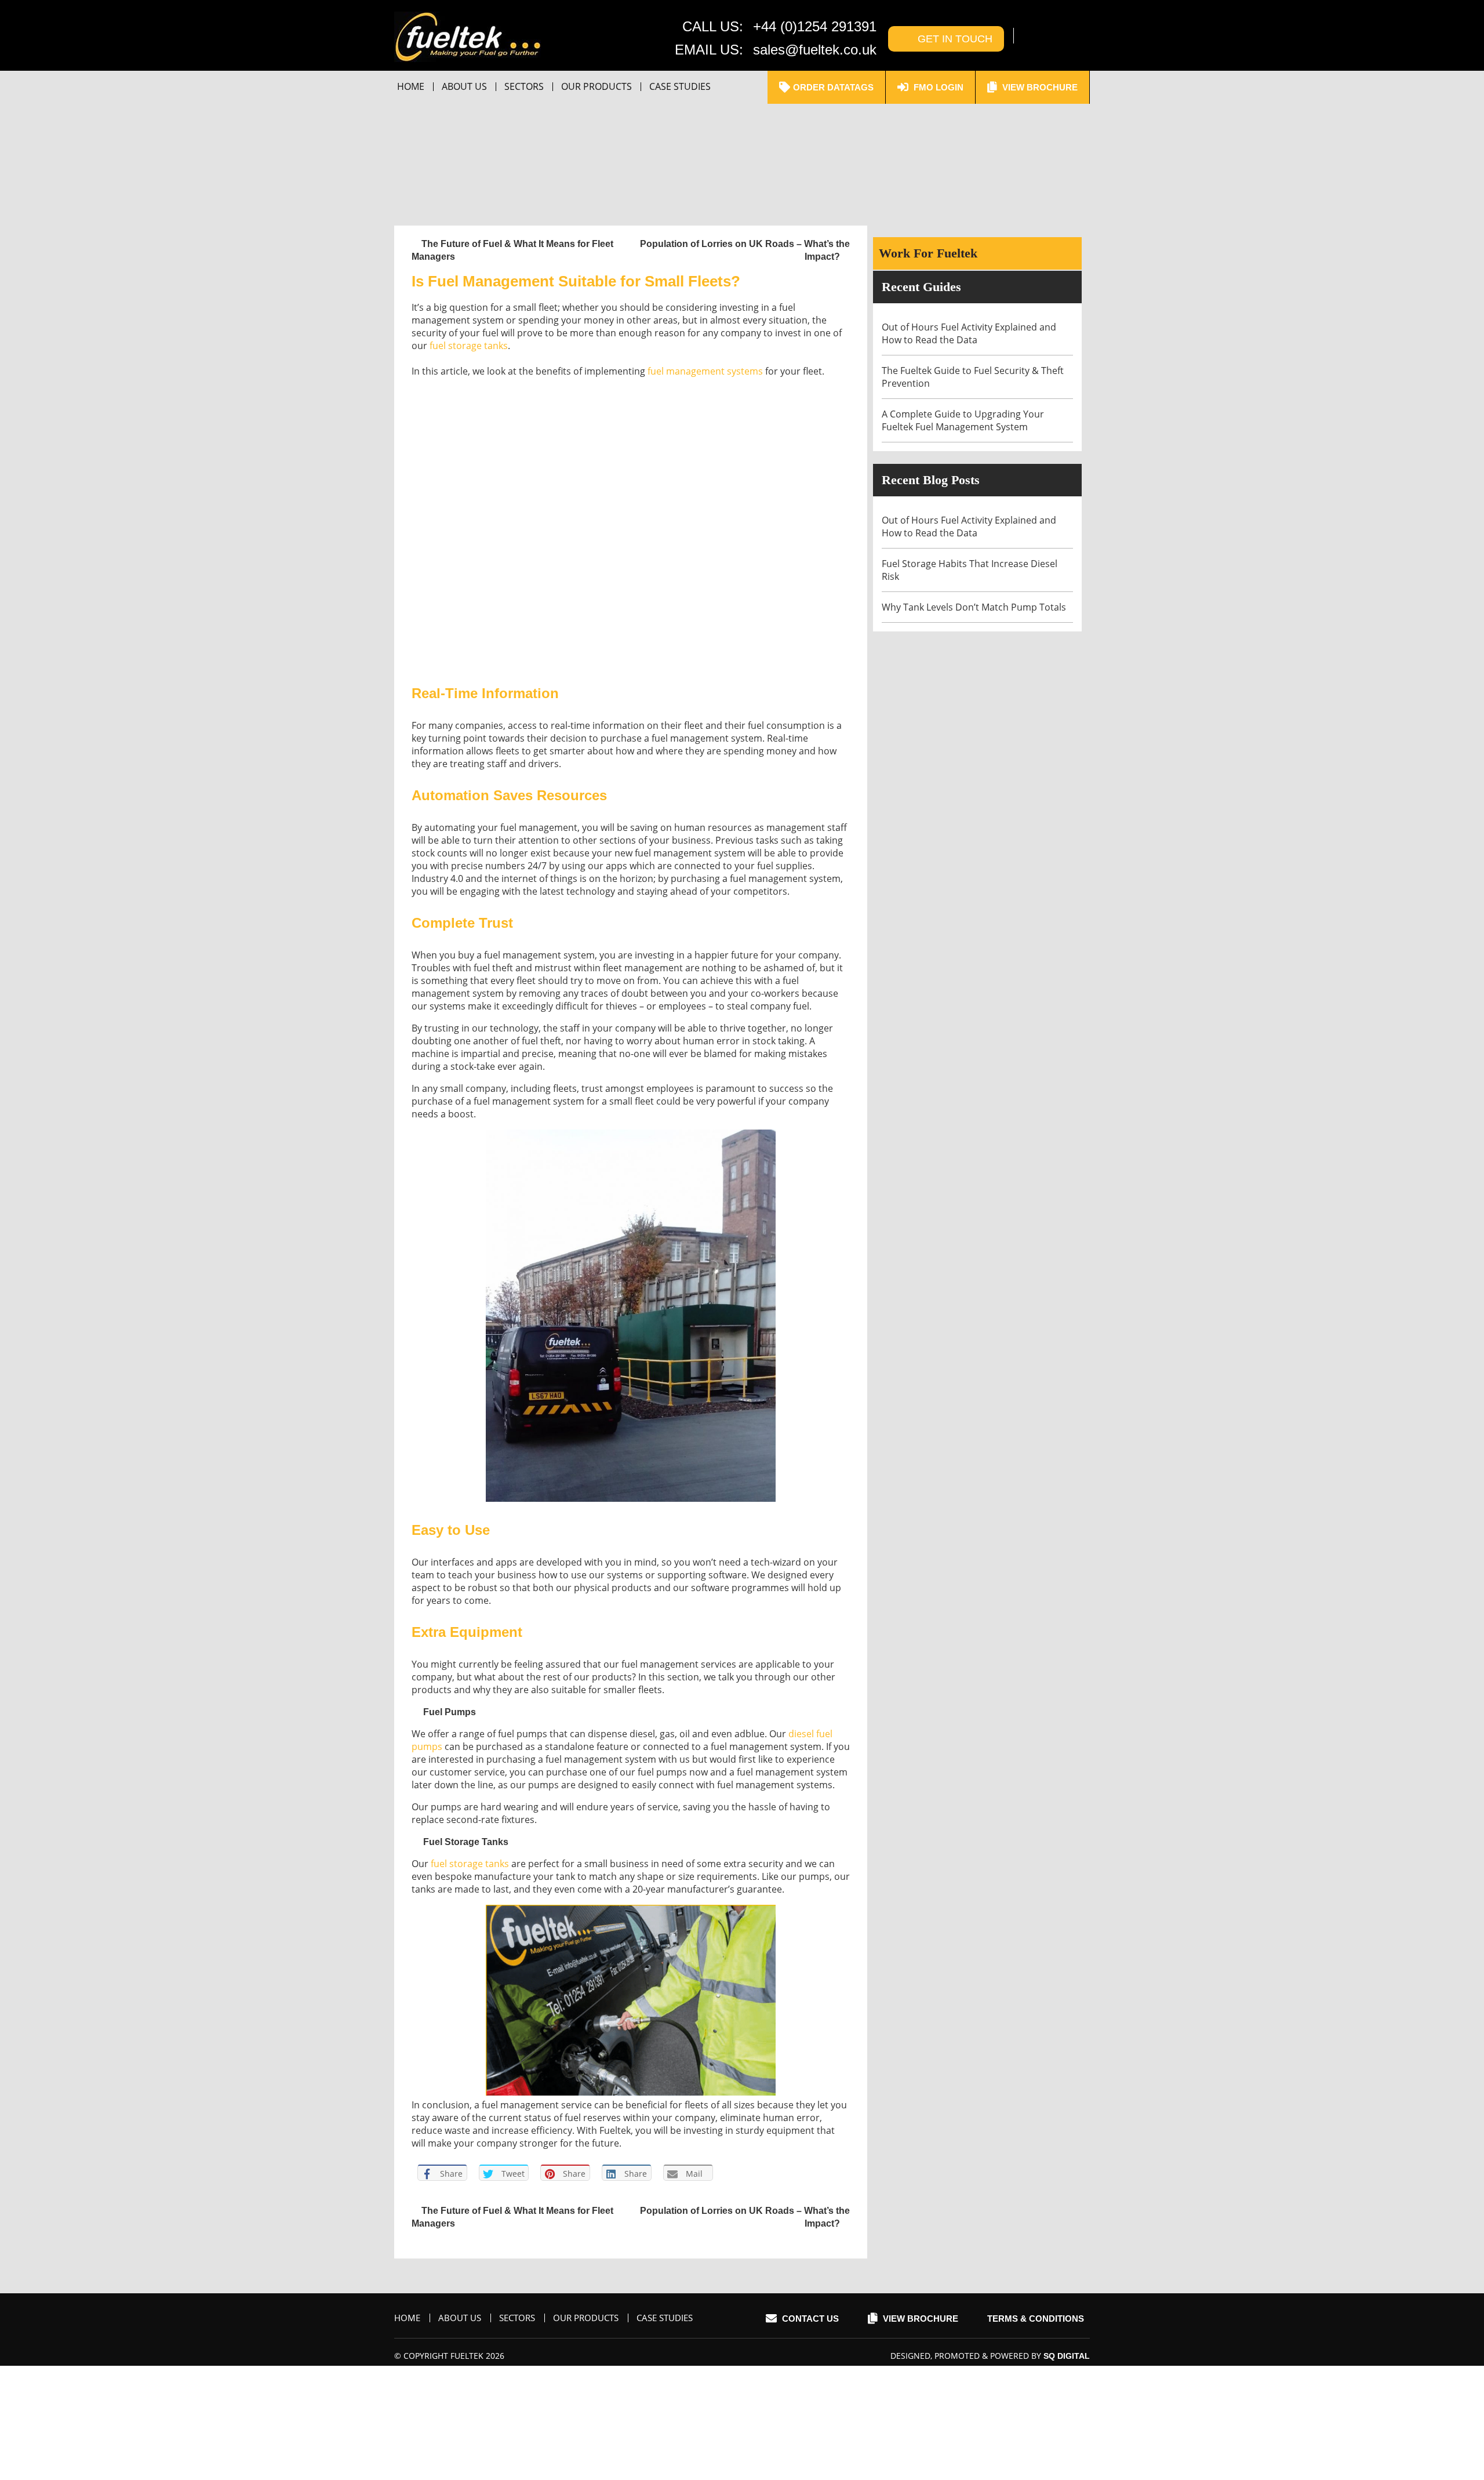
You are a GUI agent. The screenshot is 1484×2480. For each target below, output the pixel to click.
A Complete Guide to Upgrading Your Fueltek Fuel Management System (963, 420)
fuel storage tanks (469, 346)
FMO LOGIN (937, 87)
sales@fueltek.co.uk (815, 50)
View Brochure (1039, 87)
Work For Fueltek (928, 253)
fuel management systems (705, 371)
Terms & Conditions (1036, 2319)
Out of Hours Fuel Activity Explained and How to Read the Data (969, 333)
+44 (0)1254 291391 (815, 26)
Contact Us (809, 2319)
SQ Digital (1067, 2356)
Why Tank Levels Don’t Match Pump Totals (975, 607)
